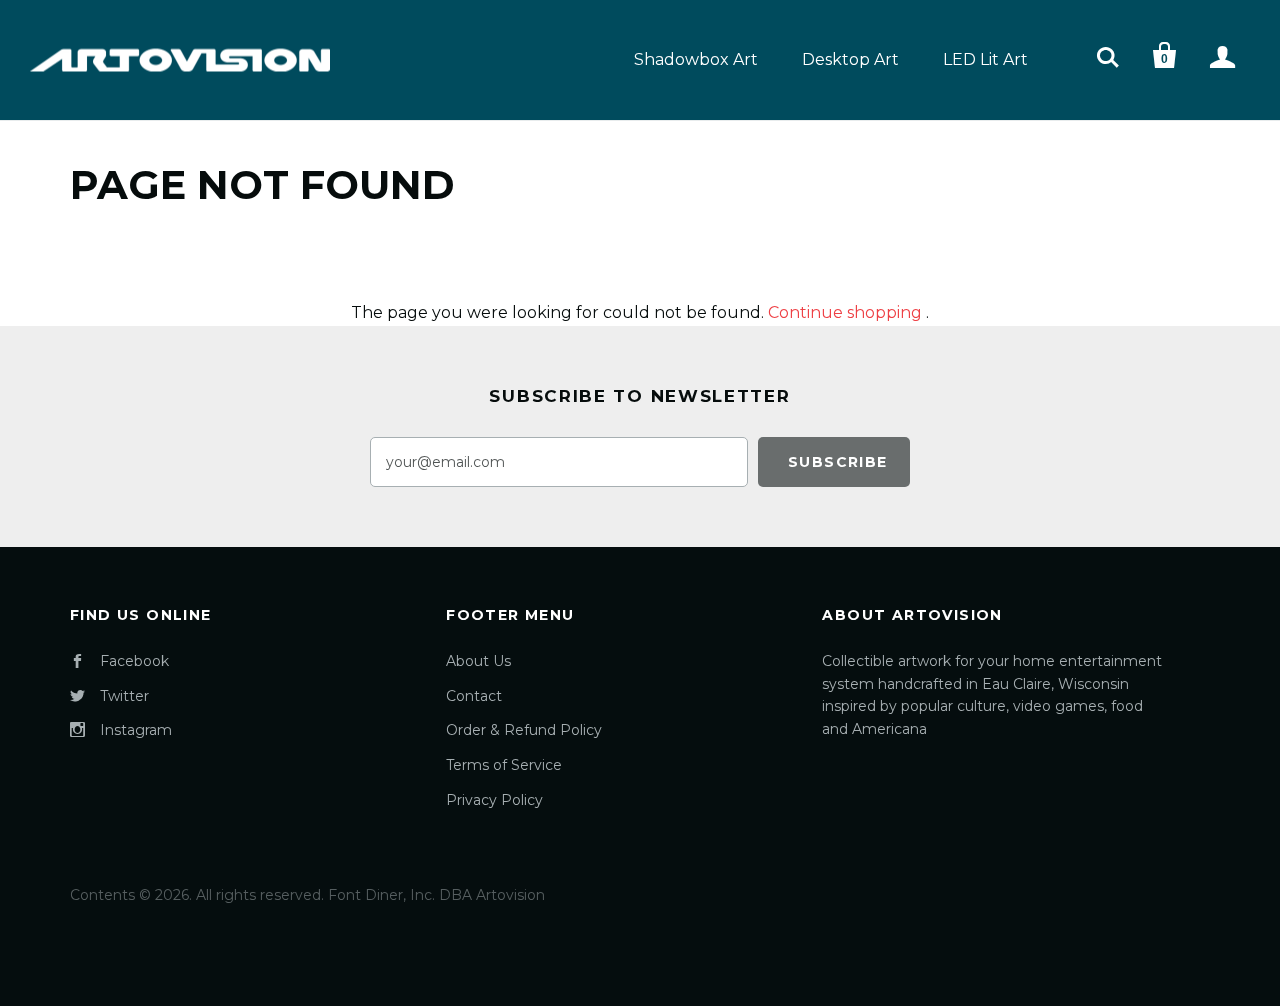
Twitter (124, 696)
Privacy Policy (494, 800)
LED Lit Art (985, 59)
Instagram (136, 730)
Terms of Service (504, 765)
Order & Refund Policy (524, 730)
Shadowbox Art (696, 59)
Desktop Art (850, 59)
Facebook (134, 661)
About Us (478, 661)
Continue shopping (845, 312)
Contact (474, 696)
